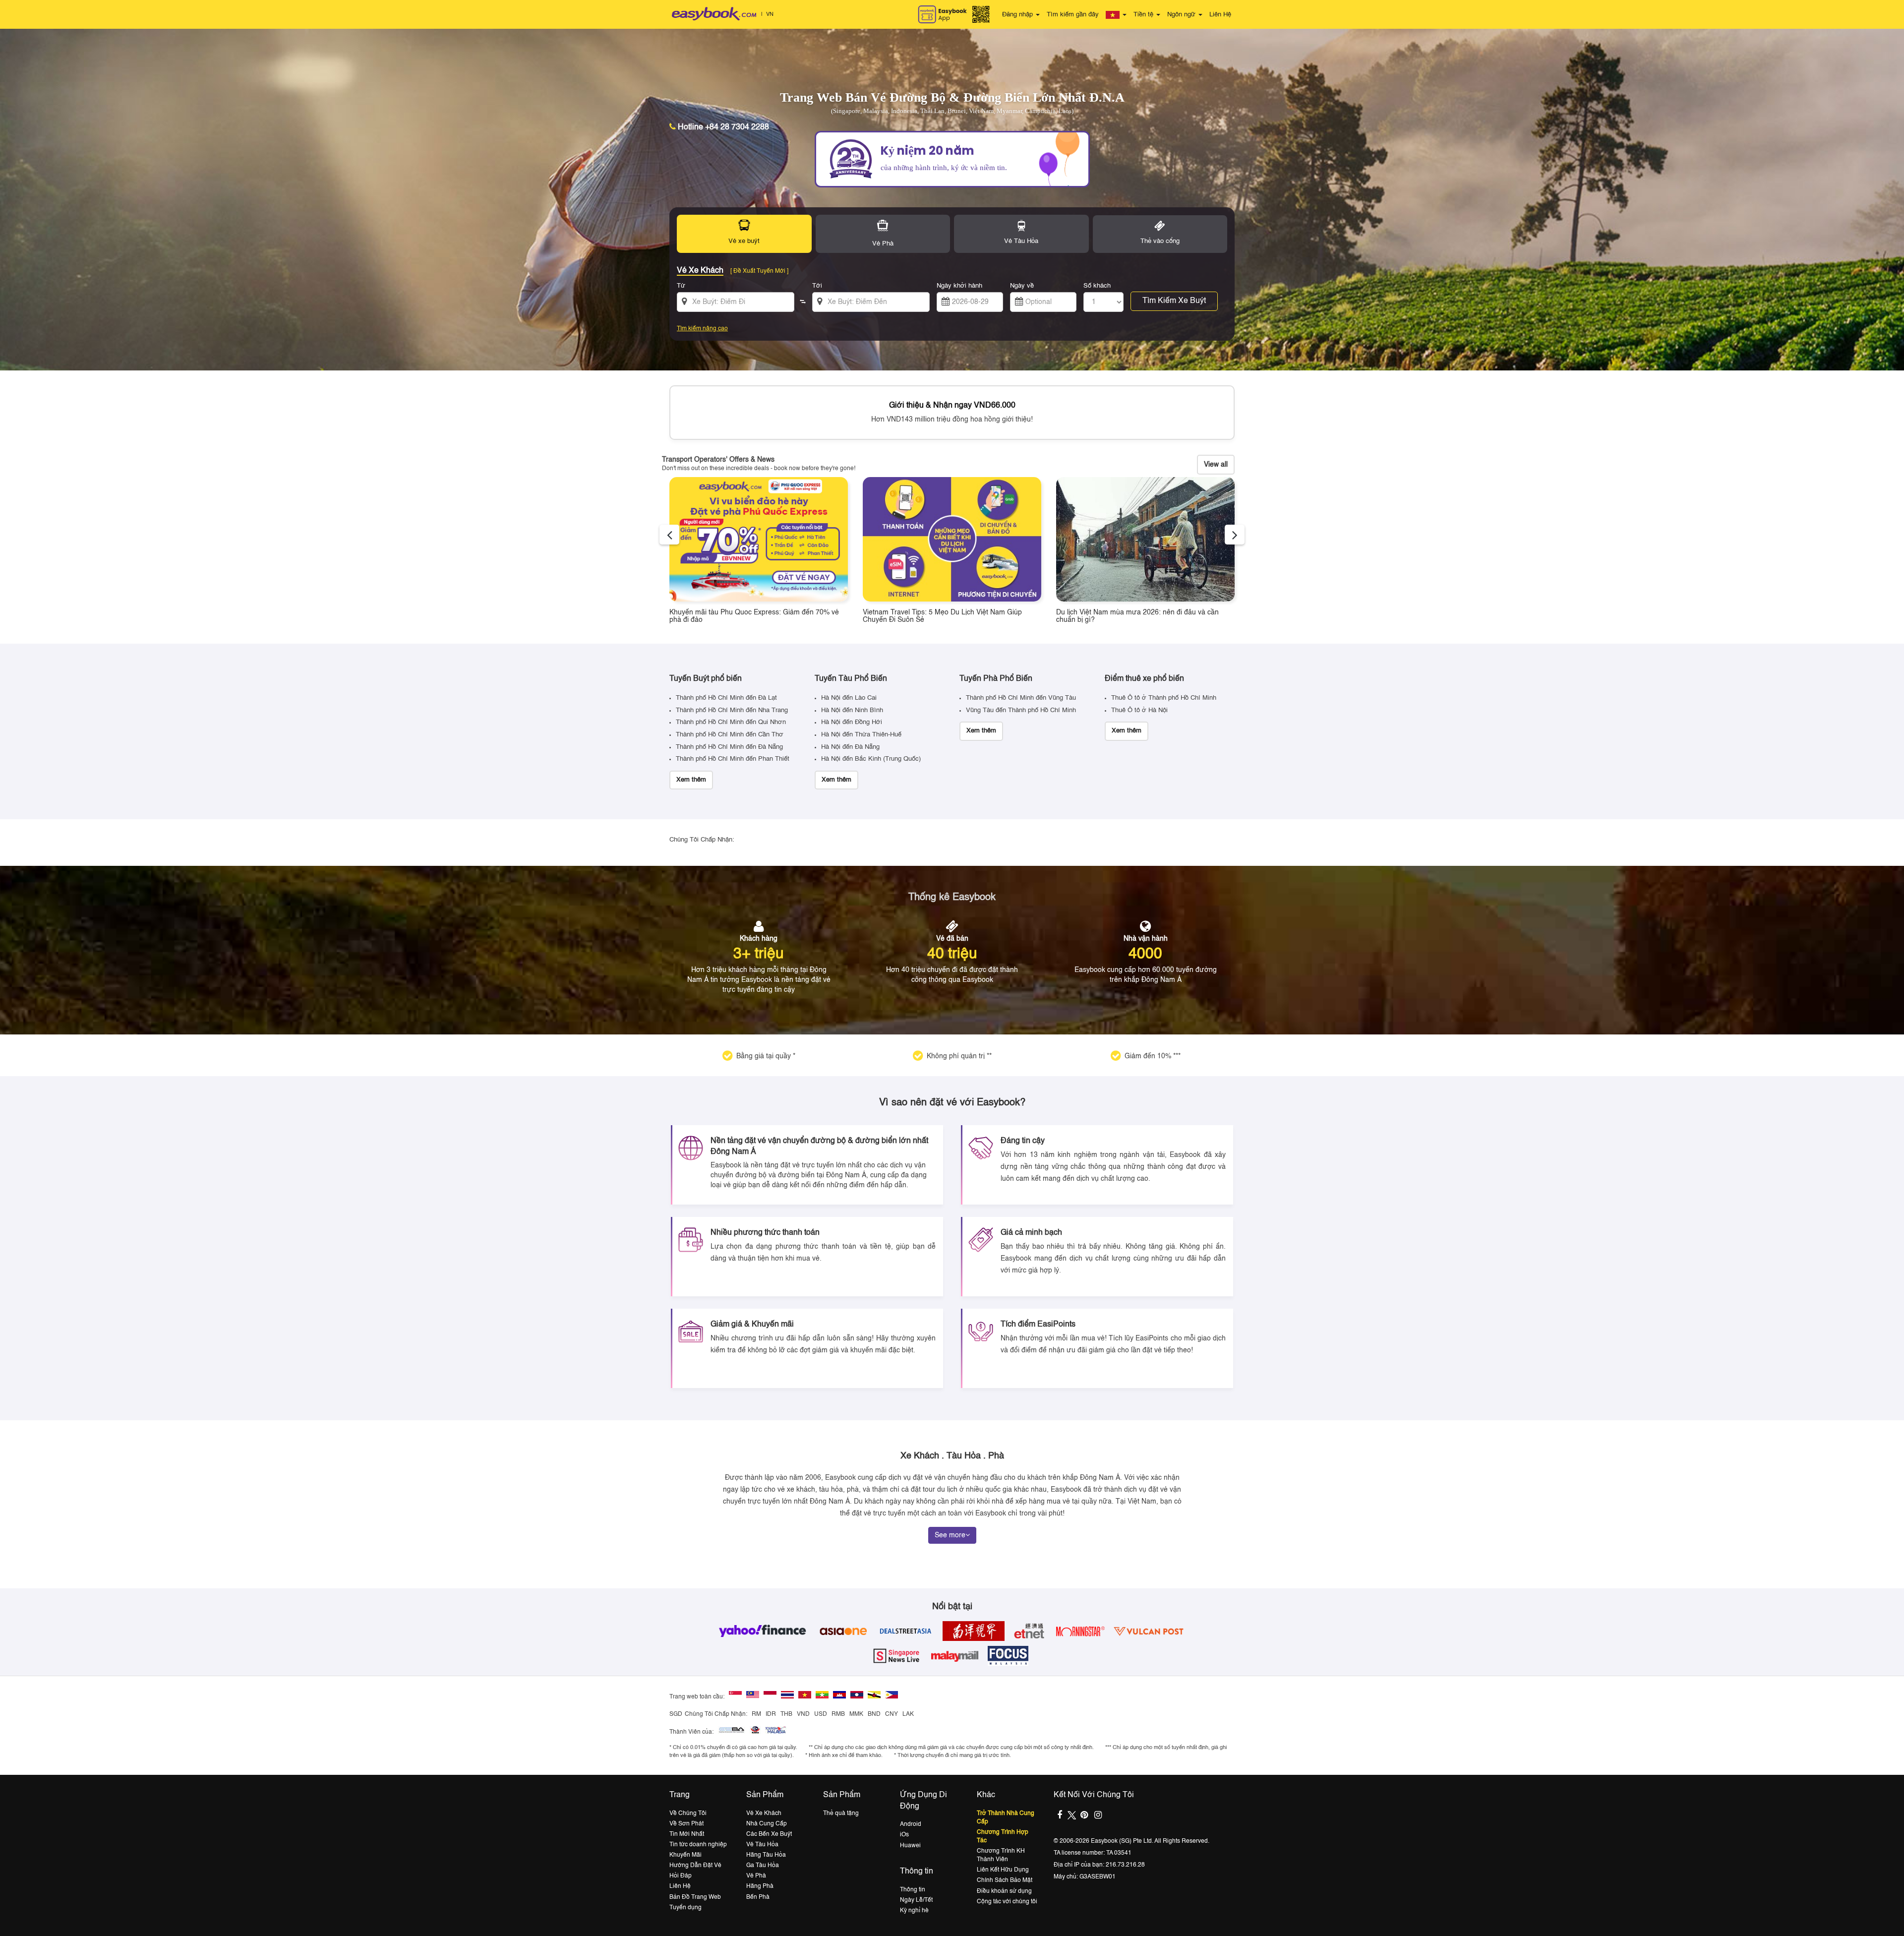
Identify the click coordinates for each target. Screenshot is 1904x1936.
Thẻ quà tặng (841, 1814)
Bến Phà (758, 1897)
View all (1216, 465)
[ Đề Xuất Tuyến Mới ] (759, 271)
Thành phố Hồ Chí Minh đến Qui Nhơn (731, 722)
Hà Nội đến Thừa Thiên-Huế (861, 735)
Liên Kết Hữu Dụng (1003, 1870)
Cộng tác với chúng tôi (1007, 1902)
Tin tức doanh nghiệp (698, 1845)
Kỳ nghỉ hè (914, 1911)
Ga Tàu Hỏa (763, 1866)
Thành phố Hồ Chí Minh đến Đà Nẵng (729, 747)
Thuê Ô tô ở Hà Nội (1139, 710)
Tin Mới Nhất (687, 1834)
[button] (1116, 15)
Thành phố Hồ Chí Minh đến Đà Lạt (726, 698)
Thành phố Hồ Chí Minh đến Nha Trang (732, 710)
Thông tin (913, 1890)
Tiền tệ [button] (1144, 15)
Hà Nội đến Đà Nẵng (850, 747)
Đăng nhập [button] (1018, 15)
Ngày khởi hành (959, 286)
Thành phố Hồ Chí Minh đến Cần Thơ (730, 735)
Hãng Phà (760, 1886)
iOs (904, 1835)
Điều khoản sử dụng (1004, 1891)
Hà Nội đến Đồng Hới (852, 722)
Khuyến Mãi (685, 1855)
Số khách (1097, 286)
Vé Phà (756, 1876)
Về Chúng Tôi (688, 1814)
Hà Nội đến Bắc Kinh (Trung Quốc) (871, 759)
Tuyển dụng (685, 1908)
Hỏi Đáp (681, 1876)
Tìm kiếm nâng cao (702, 329)
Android (911, 1824)
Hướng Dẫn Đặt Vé (695, 1866)
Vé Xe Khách (764, 1814)
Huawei (910, 1846)
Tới (817, 286)
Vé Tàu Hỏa (762, 1845)
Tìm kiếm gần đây (1073, 15)
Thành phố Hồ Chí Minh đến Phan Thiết (733, 759)
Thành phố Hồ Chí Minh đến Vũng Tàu (1021, 698)
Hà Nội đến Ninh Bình (852, 710)
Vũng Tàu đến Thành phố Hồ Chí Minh (1021, 710)
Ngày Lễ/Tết (916, 1900)
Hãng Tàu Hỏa (766, 1855)
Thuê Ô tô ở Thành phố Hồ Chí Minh (1164, 698)
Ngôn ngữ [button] (1182, 15)
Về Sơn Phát (686, 1824)
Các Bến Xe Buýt (769, 1834)
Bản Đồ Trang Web (695, 1897)
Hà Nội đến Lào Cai (849, 698)
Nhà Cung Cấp (767, 1824)
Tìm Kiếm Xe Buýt (1174, 301)
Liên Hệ (1220, 15)
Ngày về (1022, 286)
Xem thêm (691, 780)
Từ (681, 286)
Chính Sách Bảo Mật (1005, 1880)
